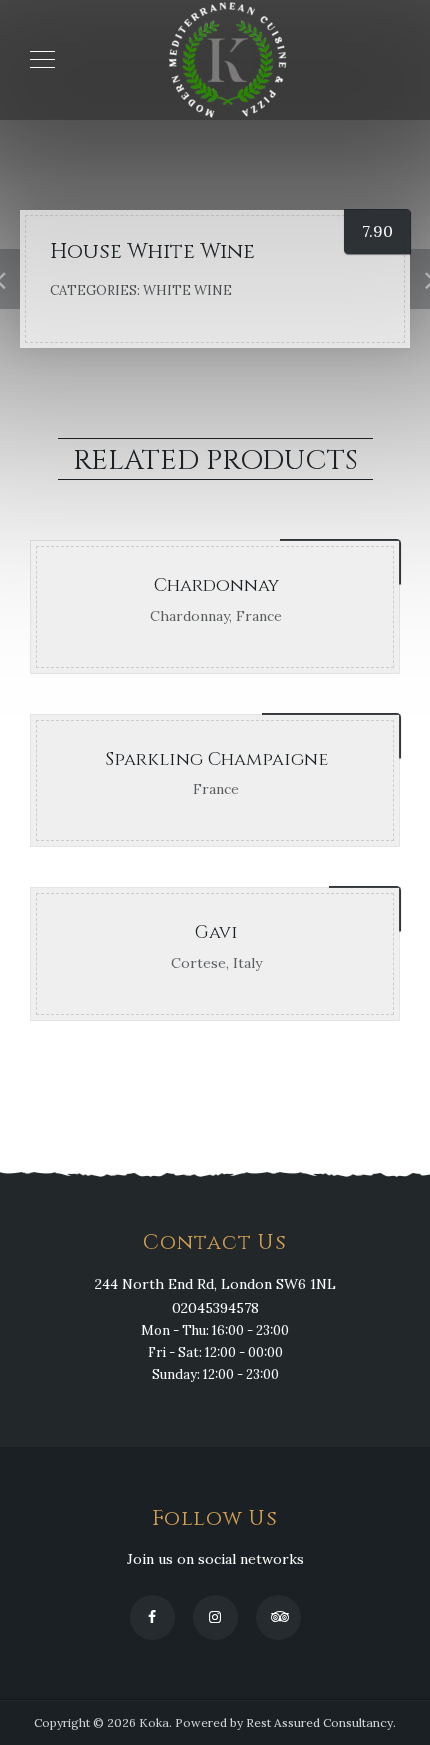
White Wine (187, 290)
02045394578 (215, 1308)
